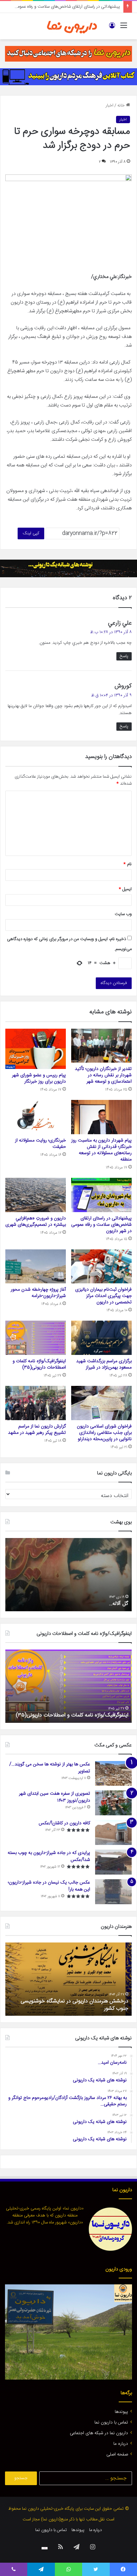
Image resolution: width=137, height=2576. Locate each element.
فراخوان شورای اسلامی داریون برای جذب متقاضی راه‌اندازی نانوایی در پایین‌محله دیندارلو (104, 1433)
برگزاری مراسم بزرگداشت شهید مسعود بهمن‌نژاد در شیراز (104, 1364)
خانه (122, 106)
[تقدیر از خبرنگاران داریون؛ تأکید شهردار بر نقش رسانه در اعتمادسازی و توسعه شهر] (101, 1046)
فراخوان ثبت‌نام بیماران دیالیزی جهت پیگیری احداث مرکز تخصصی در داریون (103, 1296)
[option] (68, 1575)
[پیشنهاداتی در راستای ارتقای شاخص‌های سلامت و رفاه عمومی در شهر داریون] (101, 1195)
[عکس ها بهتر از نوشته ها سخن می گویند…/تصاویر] (113, 1774)
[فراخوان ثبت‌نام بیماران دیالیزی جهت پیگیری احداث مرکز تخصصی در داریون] (101, 1267)
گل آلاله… (119, 1604)
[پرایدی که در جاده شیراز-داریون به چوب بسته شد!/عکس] (113, 1862)
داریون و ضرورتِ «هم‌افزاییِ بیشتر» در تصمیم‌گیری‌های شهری (36, 1222)
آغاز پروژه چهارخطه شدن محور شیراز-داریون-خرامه (38, 1293)
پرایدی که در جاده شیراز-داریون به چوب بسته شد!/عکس (49, 1856)
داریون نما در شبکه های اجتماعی (99, 2433)
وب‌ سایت (123, 914)
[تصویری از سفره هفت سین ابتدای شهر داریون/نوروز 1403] (113, 1803)
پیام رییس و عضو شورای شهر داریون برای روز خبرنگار (39, 1078)
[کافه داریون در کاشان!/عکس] (113, 1832)
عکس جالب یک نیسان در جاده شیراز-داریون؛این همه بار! (49, 1886)
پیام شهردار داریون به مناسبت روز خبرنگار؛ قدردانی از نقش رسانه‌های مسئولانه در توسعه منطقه (101, 1150)
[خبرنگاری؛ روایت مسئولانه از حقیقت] (36, 1117)
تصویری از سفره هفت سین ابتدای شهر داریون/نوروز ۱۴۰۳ (55, 1797)
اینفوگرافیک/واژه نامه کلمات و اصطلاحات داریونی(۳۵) (39, 1364)
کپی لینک (31, 533)
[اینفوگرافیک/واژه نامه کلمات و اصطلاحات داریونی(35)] (36, 1338)
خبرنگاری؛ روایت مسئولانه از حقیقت (40, 1144)
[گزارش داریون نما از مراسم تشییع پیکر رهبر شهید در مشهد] (36, 1403)
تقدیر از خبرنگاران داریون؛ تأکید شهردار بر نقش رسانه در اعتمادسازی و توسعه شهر (103, 1075)
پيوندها (121, 2412)
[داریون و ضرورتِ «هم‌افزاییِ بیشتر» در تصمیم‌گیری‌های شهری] (36, 1195)
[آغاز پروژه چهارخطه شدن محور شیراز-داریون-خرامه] (36, 1267)
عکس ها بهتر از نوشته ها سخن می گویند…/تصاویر (50, 1768)
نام (128, 864)
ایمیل (125, 889)
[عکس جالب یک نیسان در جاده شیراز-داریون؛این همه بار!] (113, 1892)
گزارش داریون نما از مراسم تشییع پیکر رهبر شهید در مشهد (37, 1430)
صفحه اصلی (117, 2454)
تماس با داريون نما (111, 2423)
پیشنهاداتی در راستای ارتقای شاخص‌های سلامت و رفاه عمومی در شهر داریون (101, 1225)
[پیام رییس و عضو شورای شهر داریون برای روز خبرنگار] (36, 1049)
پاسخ (124, 656)
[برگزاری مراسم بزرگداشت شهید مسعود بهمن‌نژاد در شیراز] (101, 1338)
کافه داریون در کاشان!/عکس (64, 1823)
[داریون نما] (72, 26)
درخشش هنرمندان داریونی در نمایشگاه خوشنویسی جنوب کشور (74, 2005)
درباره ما (121, 2444)
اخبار (110, 106)
